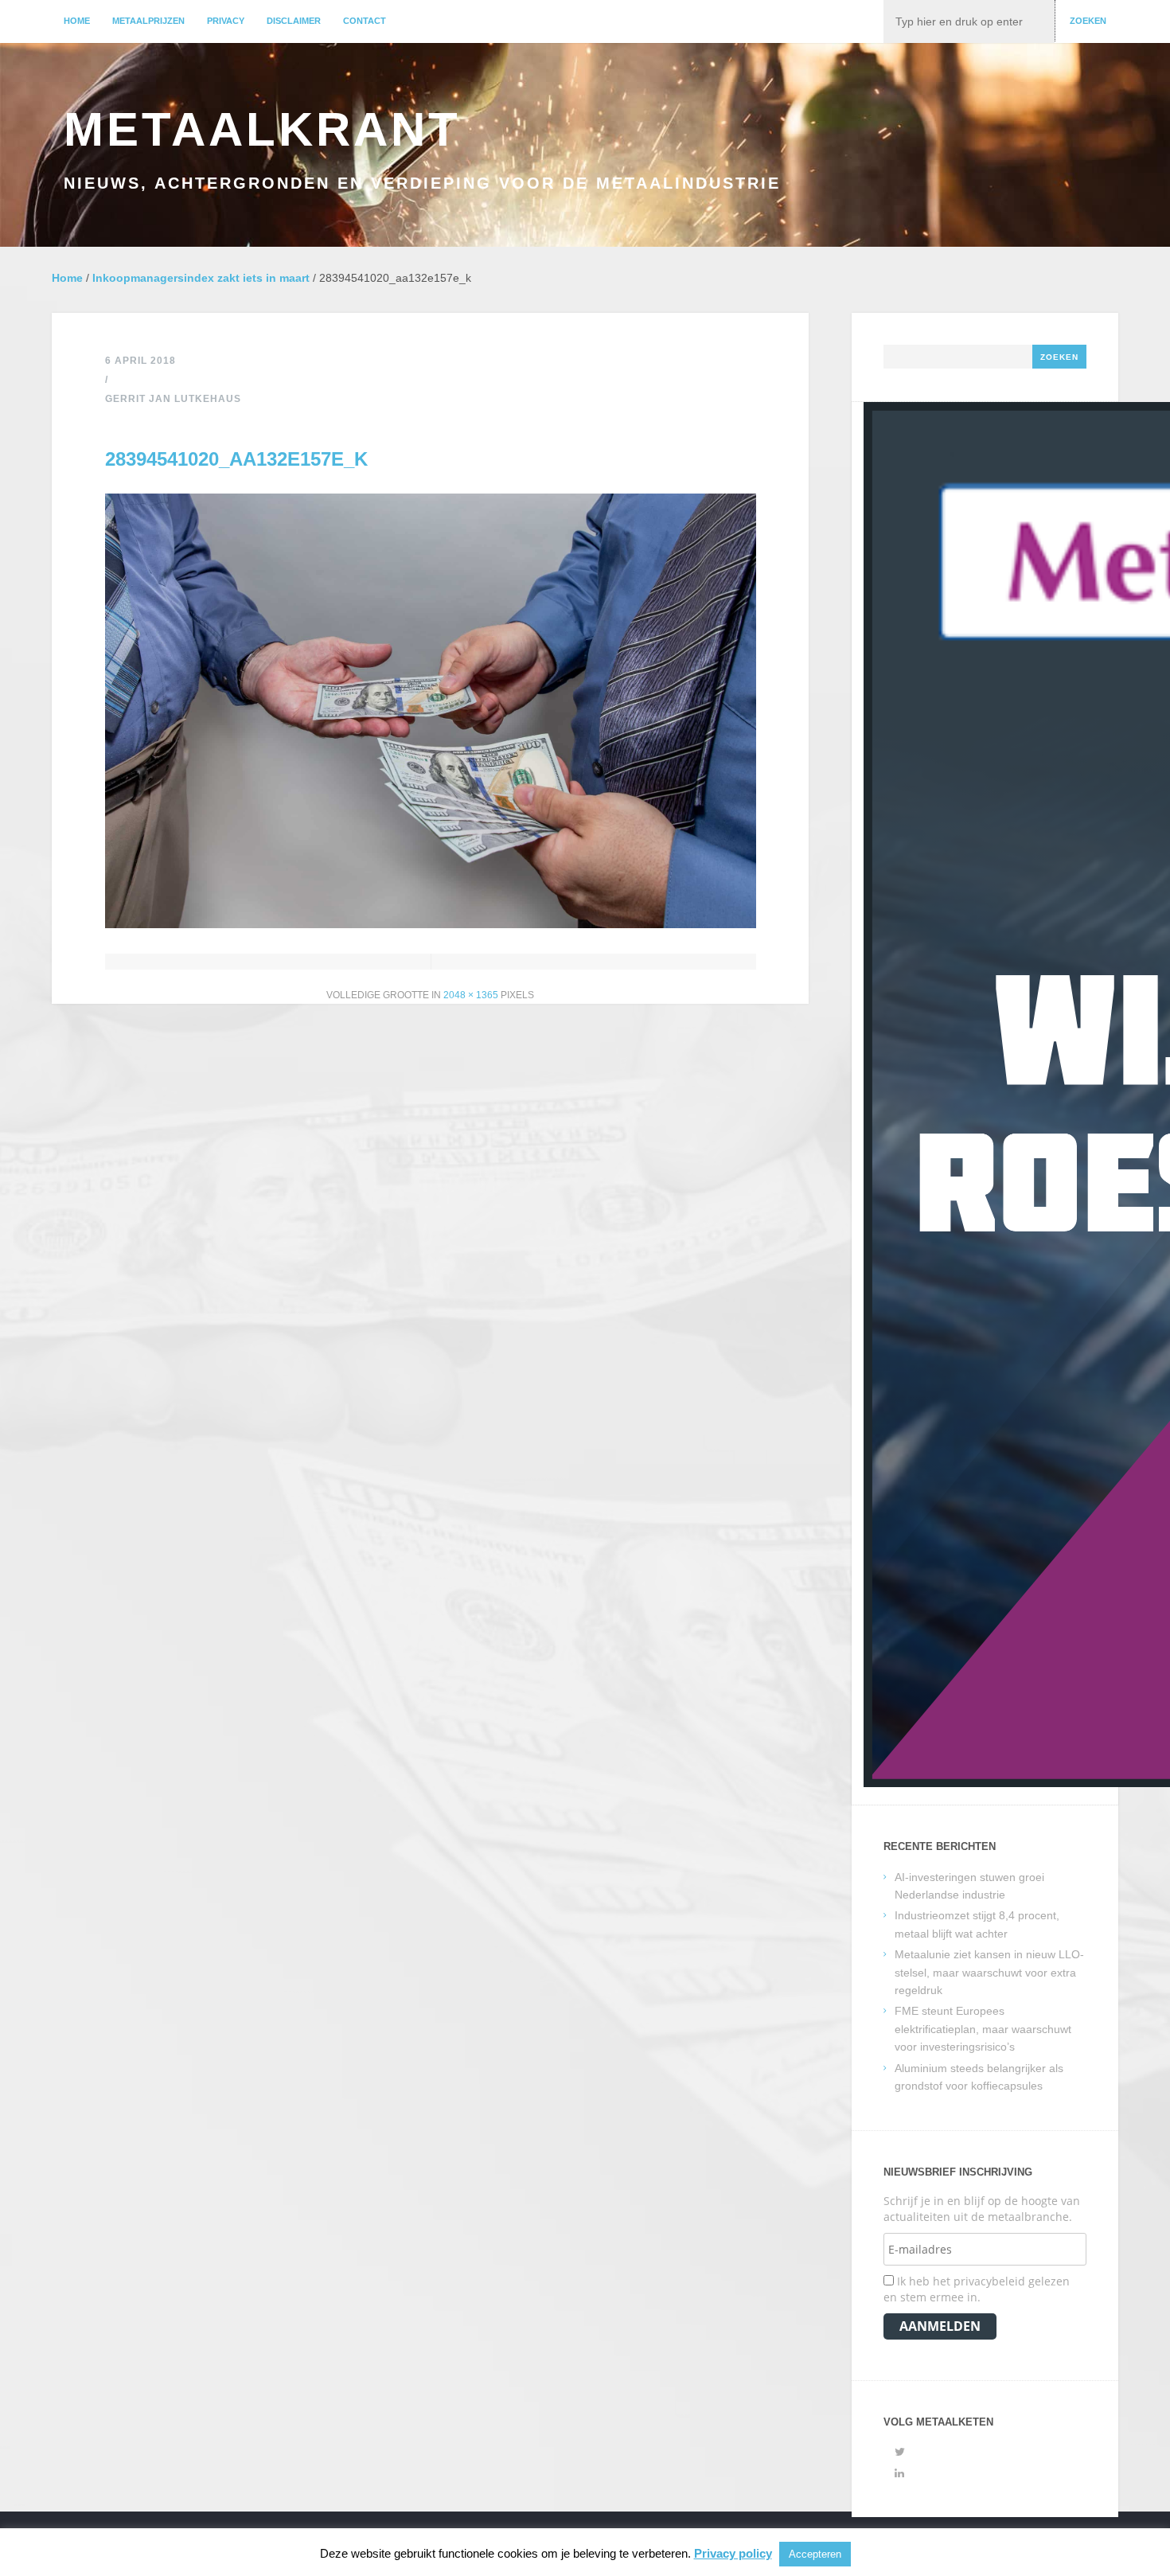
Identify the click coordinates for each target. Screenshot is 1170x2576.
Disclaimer (294, 21)
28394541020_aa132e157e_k (236, 459)
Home (77, 21)
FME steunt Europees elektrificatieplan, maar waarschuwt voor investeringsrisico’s (983, 2029)
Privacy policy (733, 2553)
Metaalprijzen (148, 21)
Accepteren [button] (815, 2554)
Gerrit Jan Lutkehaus (173, 399)
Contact (365, 21)
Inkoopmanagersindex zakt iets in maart (201, 278)
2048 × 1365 (471, 995)
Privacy (226, 21)
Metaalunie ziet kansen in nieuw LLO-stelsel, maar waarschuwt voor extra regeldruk (989, 1972)
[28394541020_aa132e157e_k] (431, 924)
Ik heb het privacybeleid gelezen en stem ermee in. (977, 2289)
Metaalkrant (262, 129)
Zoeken (1088, 21)
